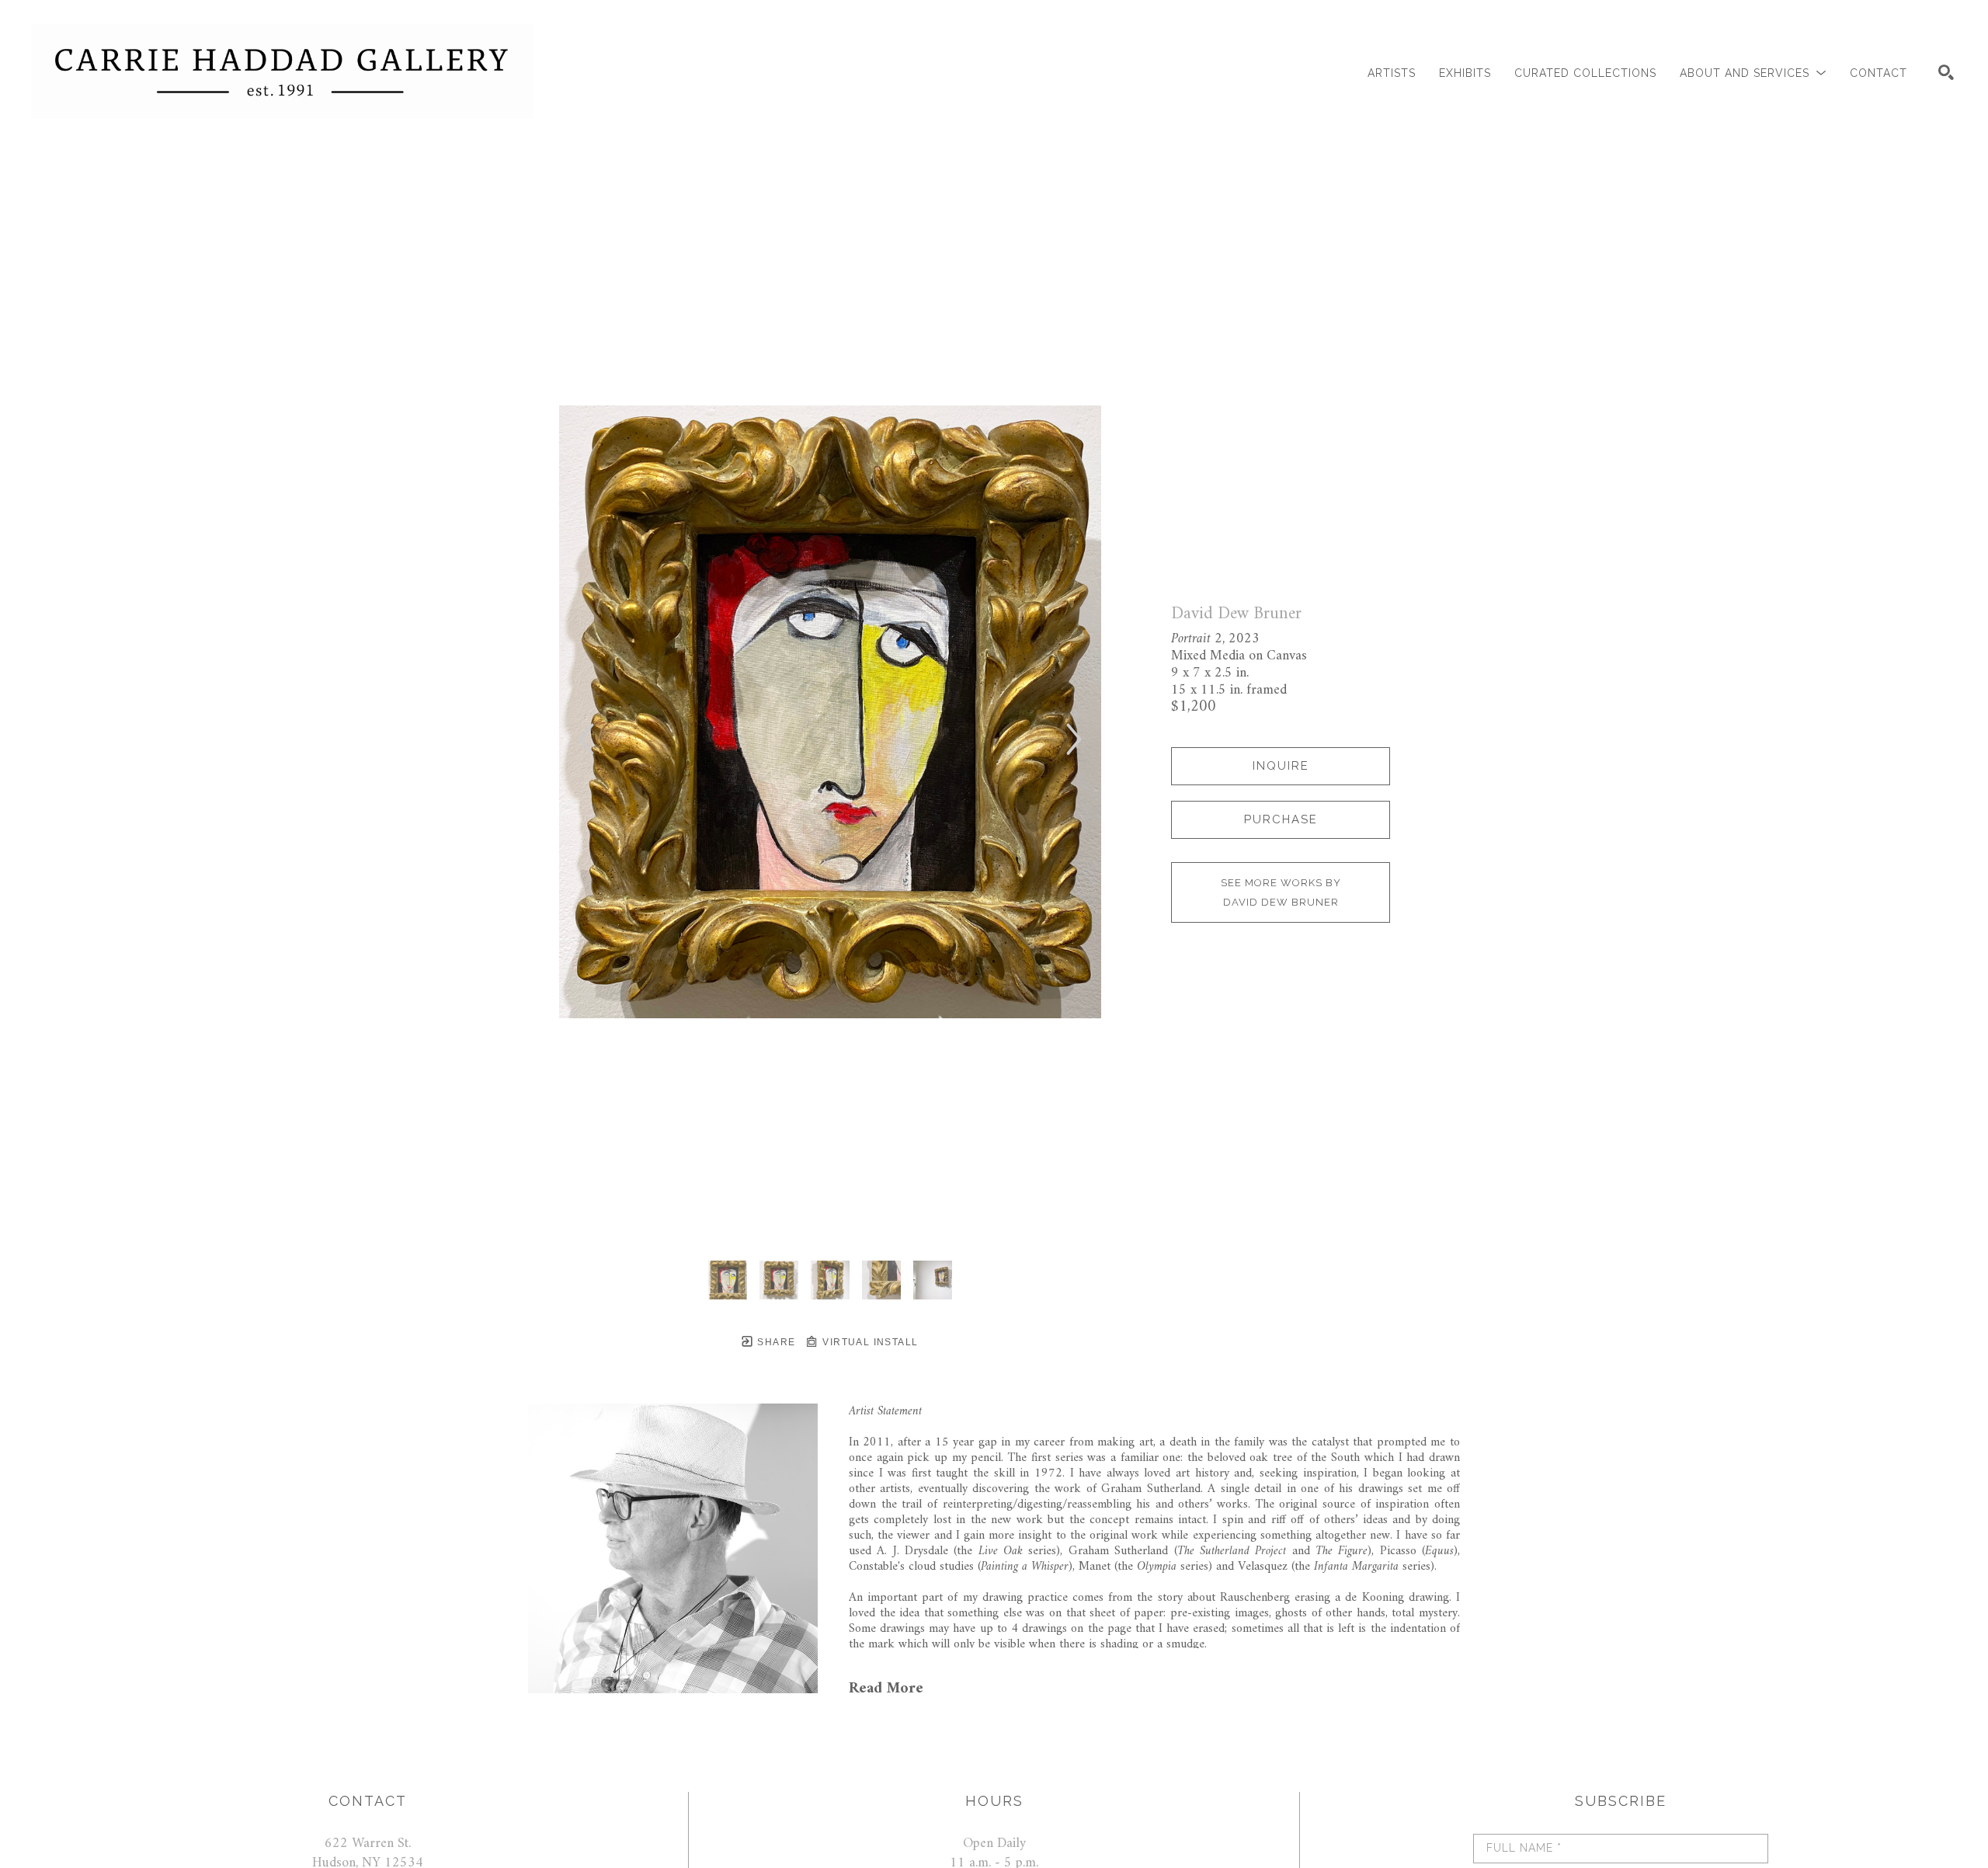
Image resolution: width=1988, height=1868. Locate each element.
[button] (1753, 73)
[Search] (1946, 72)
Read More (886, 1689)
